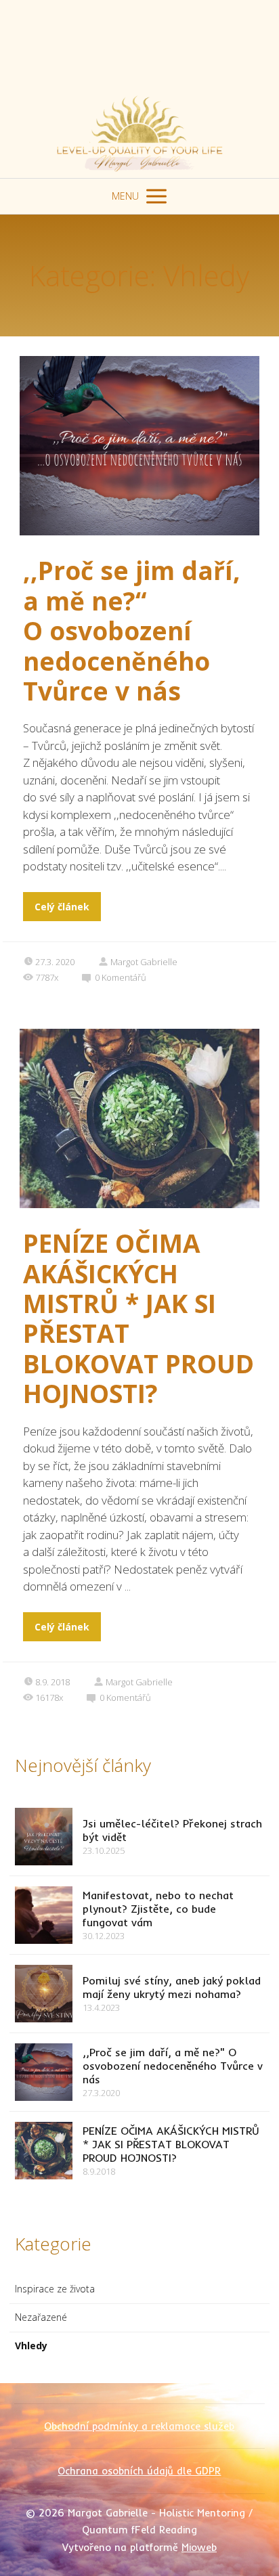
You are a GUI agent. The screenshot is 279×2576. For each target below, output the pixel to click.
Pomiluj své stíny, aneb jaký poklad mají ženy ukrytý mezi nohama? (172, 1987)
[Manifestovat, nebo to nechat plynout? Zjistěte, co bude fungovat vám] (44, 1915)
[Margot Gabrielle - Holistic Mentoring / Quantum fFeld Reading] (139, 89)
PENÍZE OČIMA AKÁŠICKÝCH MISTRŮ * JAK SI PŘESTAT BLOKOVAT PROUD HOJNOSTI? (138, 1318)
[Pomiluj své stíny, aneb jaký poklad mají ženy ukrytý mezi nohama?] (44, 1994)
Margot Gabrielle (144, 962)
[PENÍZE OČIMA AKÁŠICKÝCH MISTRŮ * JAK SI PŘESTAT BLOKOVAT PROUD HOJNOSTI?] (44, 2151)
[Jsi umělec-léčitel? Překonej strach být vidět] (44, 1837)
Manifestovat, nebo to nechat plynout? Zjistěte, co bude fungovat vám (158, 1909)
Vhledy (31, 2346)
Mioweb (199, 2547)
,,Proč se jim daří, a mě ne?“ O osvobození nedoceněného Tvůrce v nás (132, 630)
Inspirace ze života (55, 2289)
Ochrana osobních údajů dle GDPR (139, 2471)
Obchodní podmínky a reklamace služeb (139, 2426)
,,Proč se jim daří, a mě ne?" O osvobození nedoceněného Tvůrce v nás (173, 2066)
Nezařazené (41, 2317)
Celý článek (62, 907)
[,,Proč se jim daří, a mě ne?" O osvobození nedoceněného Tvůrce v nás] (44, 2072)
